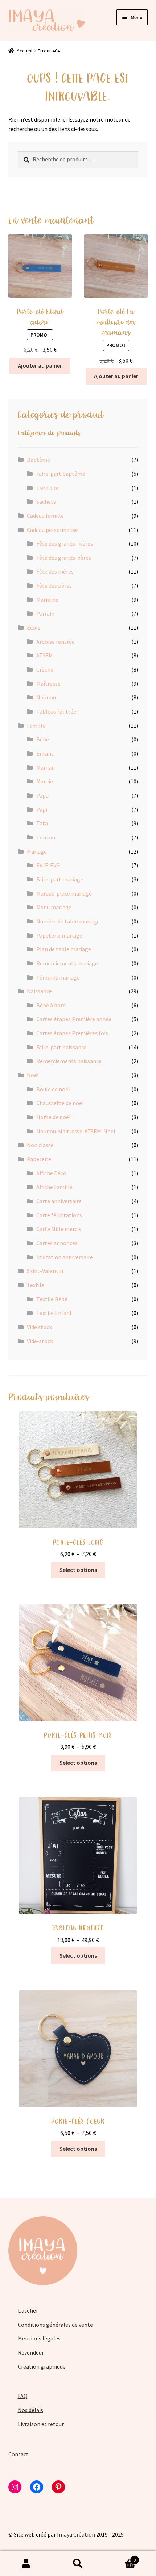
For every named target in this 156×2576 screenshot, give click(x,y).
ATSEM (45, 655)
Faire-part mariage (60, 879)
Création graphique (42, 2366)
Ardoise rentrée (56, 642)
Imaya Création (76, 2534)
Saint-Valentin (45, 1271)
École (34, 627)
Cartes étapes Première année (74, 1019)
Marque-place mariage (64, 893)
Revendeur (31, 2352)
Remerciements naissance (69, 1061)
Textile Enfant (54, 1313)
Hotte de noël (54, 1117)
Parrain (45, 613)
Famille (36, 726)
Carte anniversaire (59, 1201)
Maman (46, 767)
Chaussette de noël (60, 1103)
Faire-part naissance (61, 1047)
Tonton (46, 837)
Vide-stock (40, 1341)
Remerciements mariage (67, 963)
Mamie (45, 781)
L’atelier (28, 2310)
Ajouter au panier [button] (40, 365)
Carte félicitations (59, 1215)
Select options (78, 1570)
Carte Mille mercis (59, 1229)
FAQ (23, 2396)
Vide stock (39, 1327)
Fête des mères (55, 571)
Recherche (78, 2564)
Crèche (45, 669)
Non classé (40, 1145)
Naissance (39, 991)
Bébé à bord (51, 1005)
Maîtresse (48, 684)
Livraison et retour (41, 2424)
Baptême (38, 460)
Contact (19, 2454)
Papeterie (39, 1159)
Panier (120, 2557)
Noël (33, 1075)
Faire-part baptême (61, 474)
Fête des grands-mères (65, 543)
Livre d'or (48, 488)
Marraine (47, 600)
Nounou (46, 697)
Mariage (37, 851)
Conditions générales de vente (55, 2325)
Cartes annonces (57, 1243)
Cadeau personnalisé (52, 530)
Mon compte (26, 2564)
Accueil (24, 51)
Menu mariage (54, 907)
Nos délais (30, 2410)
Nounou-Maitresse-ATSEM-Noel (76, 1131)
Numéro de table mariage (68, 921)
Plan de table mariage (64, 949)
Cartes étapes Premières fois (72, 1033)
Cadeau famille (45, 516)
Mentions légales (39, 2338)
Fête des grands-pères (64, 558)
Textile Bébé (52, 1299)
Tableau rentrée (56, 711)
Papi (42, 809)
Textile (36, 1285)
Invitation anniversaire (65, 1257)
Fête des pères (54, 585)
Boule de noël (53, 1089)
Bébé (43, 739)
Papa (42, 795)
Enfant (45, 753)
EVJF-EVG (48, 865)
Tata (42, 823)
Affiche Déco (51, 1173)
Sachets (46, 502)
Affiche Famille (54, 1187)
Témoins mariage (58, 977)
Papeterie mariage (59, 935)
